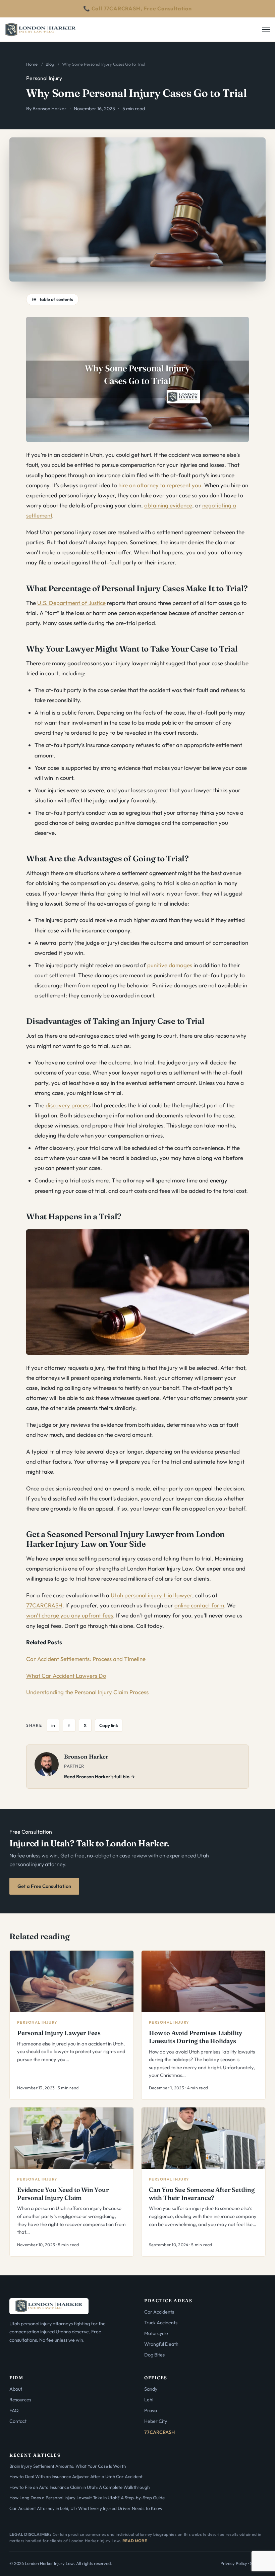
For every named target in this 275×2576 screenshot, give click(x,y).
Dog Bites (154, 2355)
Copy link (109, 1725)
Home (32, 64)
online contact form (199, 1605)
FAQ (14, 2410)
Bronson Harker (49, 109)
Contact (18, 2421)
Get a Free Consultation (44, 1886)
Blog (50, 64)
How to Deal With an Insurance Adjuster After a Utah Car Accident (76, 2476)
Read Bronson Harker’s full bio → (100, 1777)
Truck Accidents (161, 2323)
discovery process (68, 1105)
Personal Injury (44, 78)
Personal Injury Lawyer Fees (59, 2033)
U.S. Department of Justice (71, 603)
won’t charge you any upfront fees (70, 1615)
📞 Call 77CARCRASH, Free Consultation (137, 8)
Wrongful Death (161, 2344)
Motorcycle (156, 2333)
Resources (20, 2400)
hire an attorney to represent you (160, 485)
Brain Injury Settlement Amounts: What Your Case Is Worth (68, 2466)
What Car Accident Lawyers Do (66, 1676)
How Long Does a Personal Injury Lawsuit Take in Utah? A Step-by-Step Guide (87, 2498)
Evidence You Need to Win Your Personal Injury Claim (63, 2194)
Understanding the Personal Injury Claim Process (87, 1692)
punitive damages (170, 965)
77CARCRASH (44, 1605)
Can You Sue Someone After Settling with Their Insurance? (202, 2194)
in (53, 1725)
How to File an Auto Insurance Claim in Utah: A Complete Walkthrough (79, 2487)
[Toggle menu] (268, 29)
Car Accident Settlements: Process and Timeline (86, 1659)
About (16, 2389)
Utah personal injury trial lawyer (151, 1595)
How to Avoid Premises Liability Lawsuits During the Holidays (196, 2037)
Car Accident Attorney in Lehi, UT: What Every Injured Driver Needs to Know (86, 2508)
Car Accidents (159, 2312)
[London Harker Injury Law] (41, 29)
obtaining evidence (168, 505)
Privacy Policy (234, 2563)
